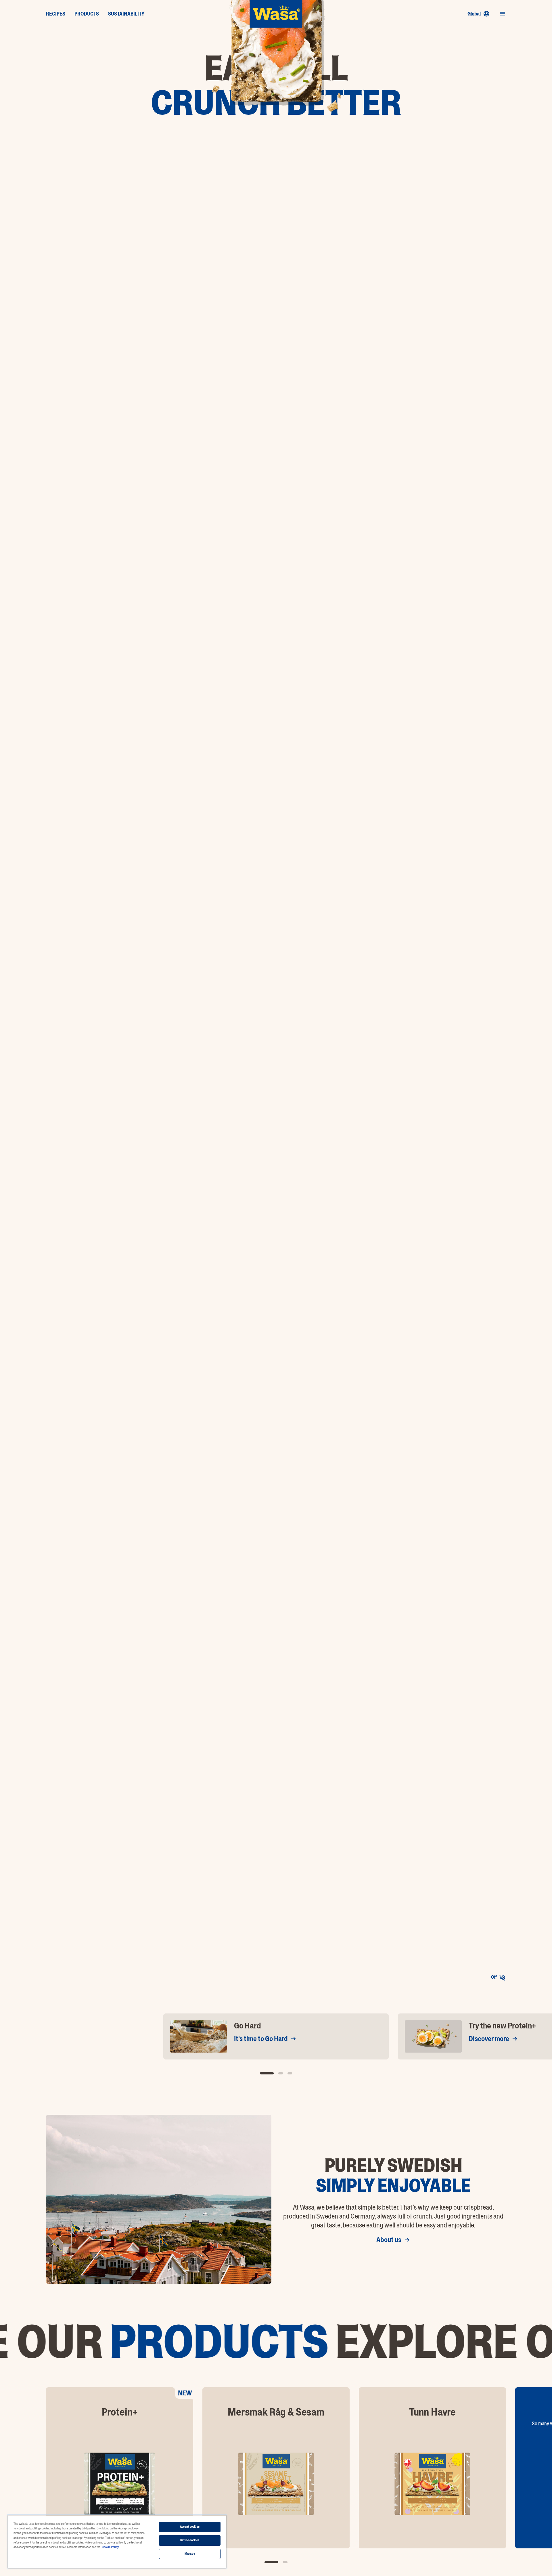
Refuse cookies (190, 2540)
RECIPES (56, 14)
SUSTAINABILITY (126, 14)
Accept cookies (190, 2527)
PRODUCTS (87, 14)
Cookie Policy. (110, 2547)
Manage (190, 2554)
